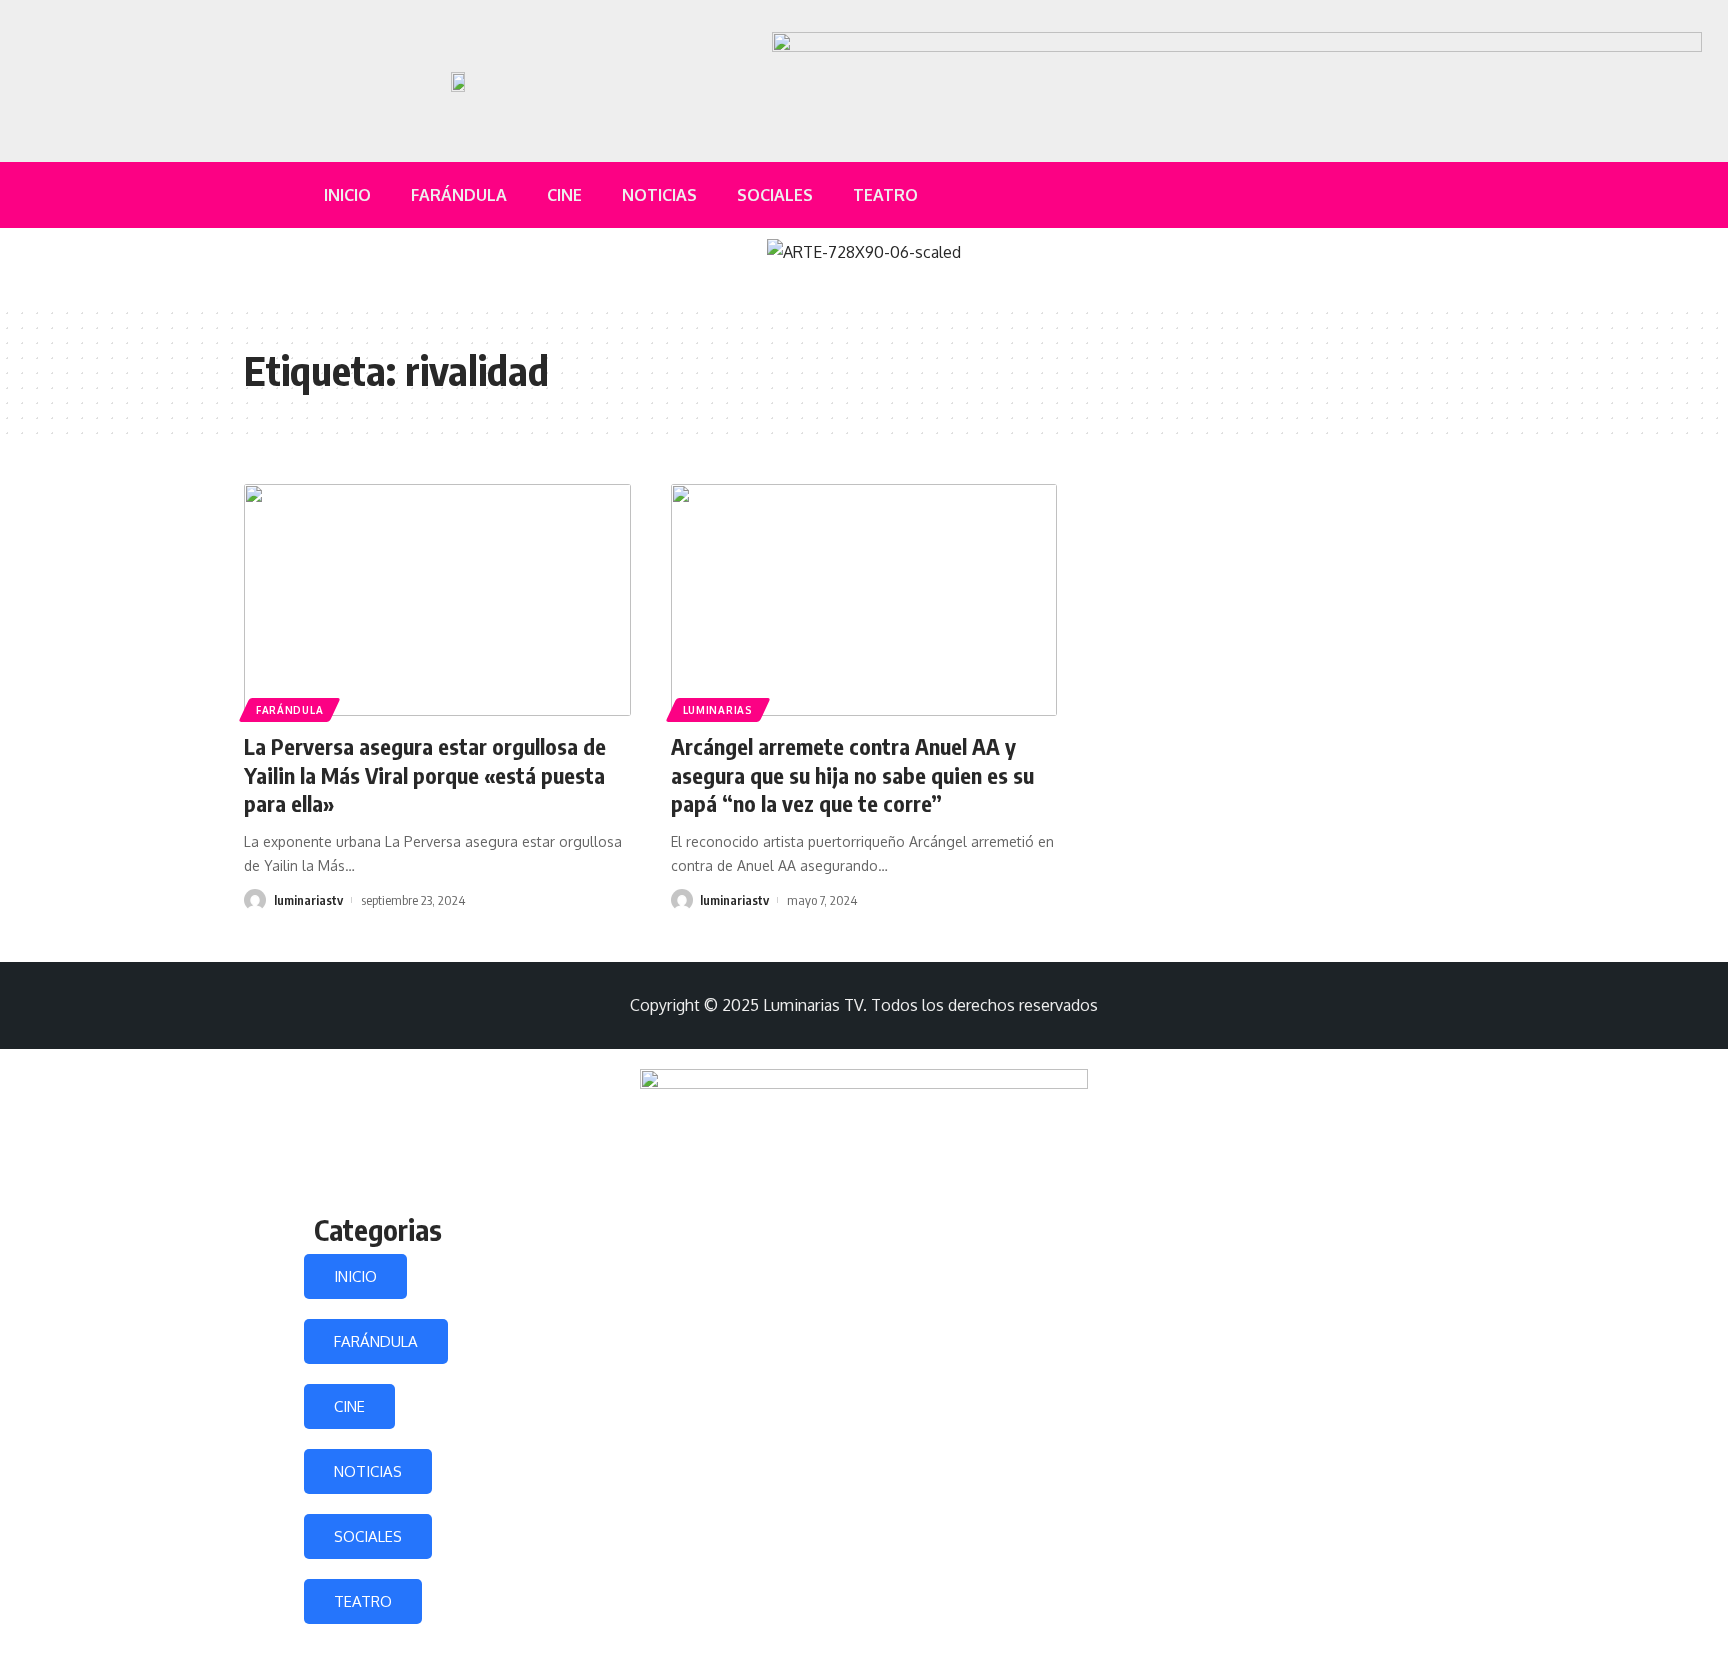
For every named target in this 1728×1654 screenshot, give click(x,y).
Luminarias (718, 710)
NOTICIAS (368, 1471)
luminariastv (308, 900)
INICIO (355, 1276)
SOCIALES (368, 1536)
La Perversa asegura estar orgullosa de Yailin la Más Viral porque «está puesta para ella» (425, 774)
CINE (349, 1406)
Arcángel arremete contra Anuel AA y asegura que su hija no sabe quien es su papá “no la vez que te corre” (852, 774)
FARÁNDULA (376, 1341)
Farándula (289, 710)
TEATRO (363, 1601)
